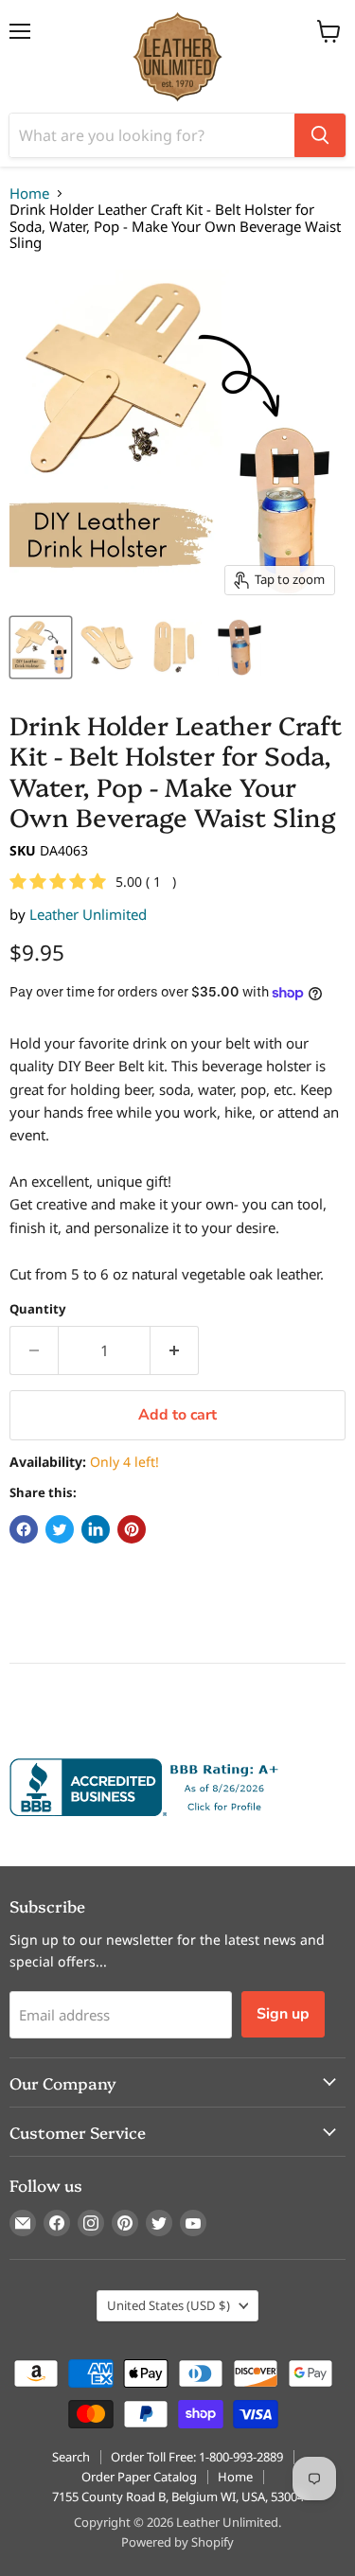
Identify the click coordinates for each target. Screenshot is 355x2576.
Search (71, 2457)
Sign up (283, 2014)
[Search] (320, 135)
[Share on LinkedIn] (96, 1529)
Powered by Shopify (177, 2542)
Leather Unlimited (88, 914)
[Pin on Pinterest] (132, 1529)
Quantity (37, 1309)
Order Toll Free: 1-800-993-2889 (197, 2457)
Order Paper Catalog (139, 2477)
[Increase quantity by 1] (175, 1350)
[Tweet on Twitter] (60, 1529)
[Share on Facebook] (24, 1529)
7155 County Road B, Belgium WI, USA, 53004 (178, 2497)
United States (169, 2305)
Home (29, 194)
